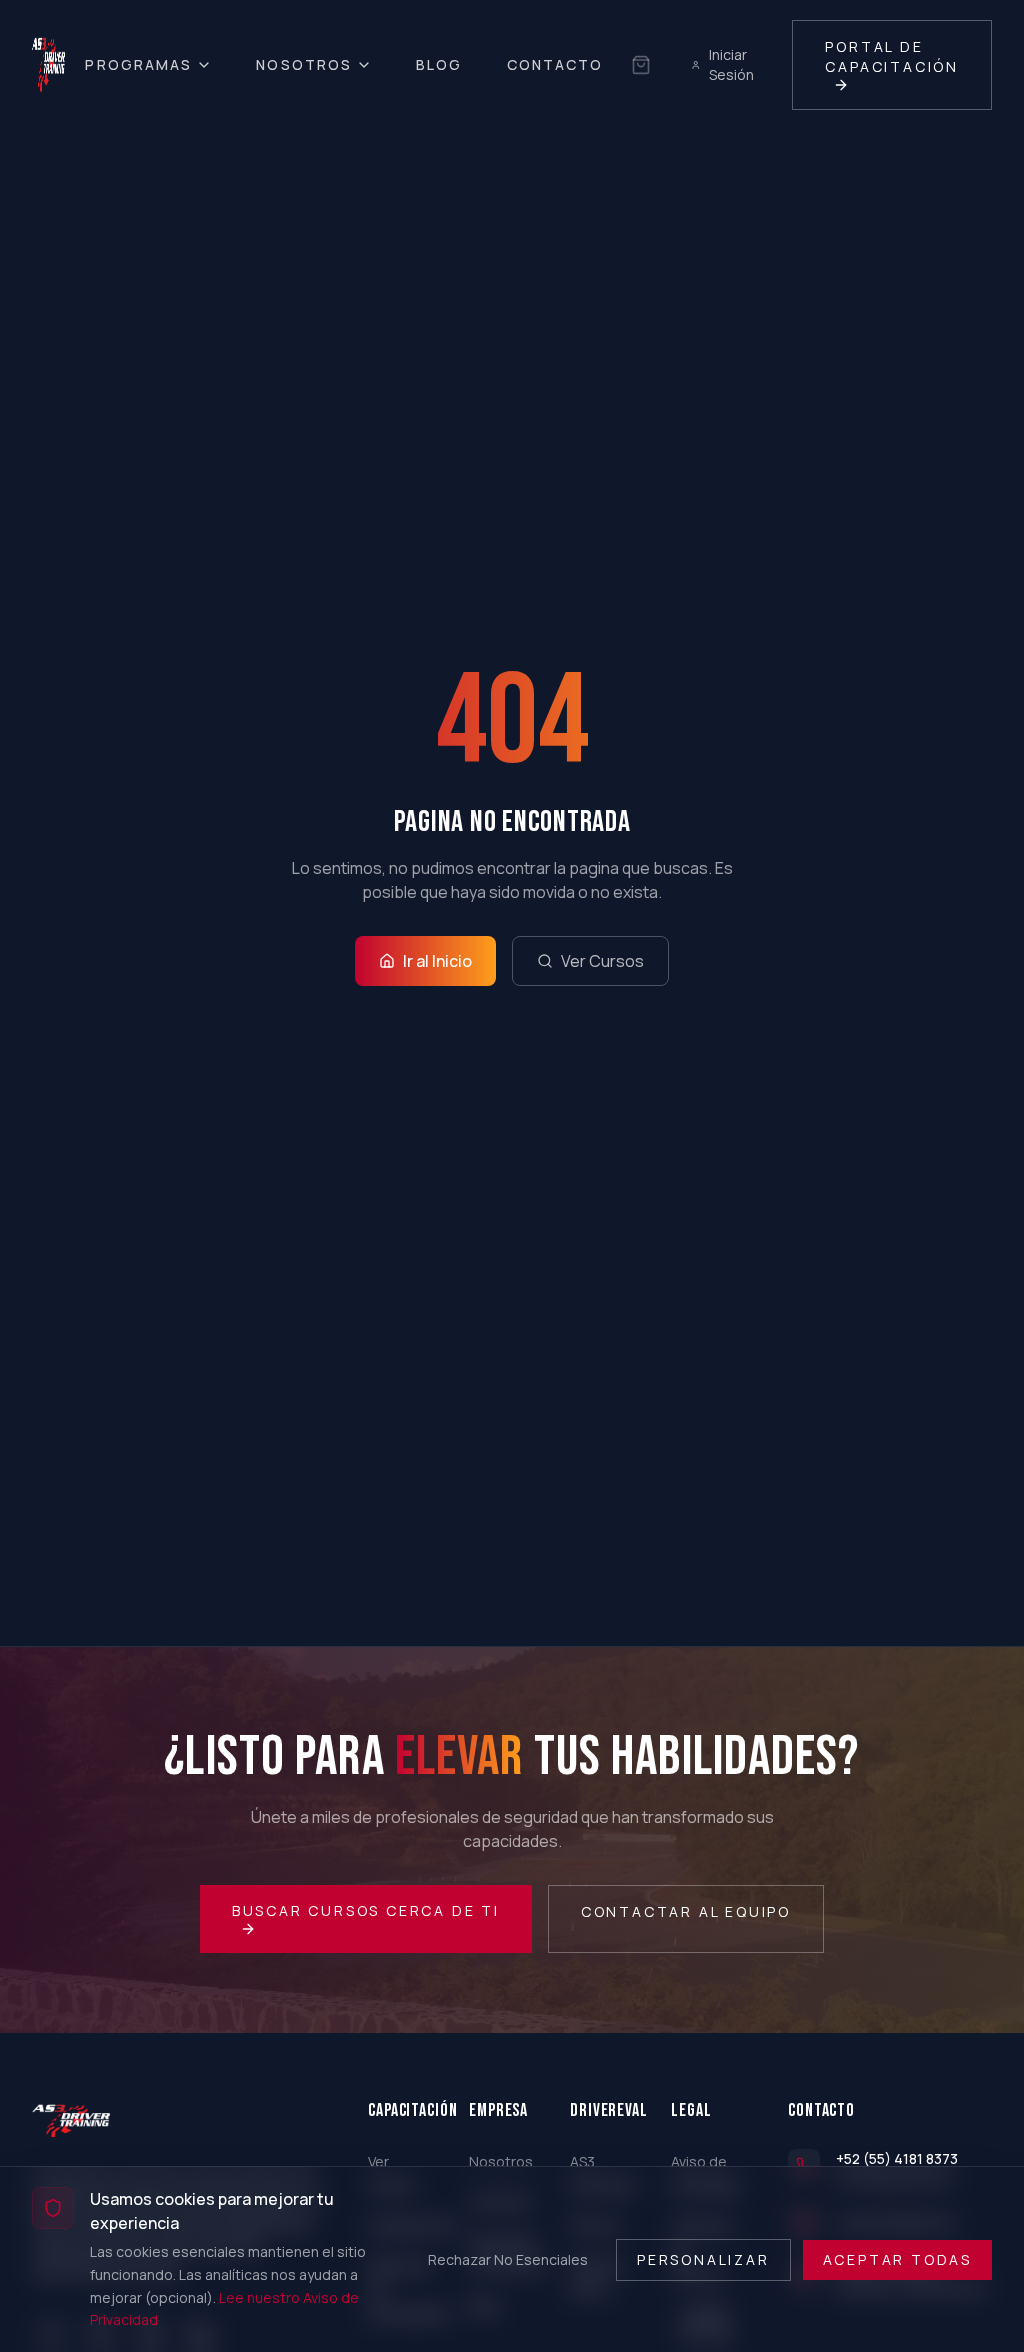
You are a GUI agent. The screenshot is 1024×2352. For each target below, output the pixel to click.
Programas (138, 64)
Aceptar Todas (897, 2259)
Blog (439, 64)
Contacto (555, 64)
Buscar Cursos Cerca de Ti (366, 1910)
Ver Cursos (602, 961)
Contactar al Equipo (686, 1911)
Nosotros (304, 64)
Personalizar (703, 2259)
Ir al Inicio (437, 961)
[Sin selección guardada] (641, 65)
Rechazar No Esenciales (508, 2259)
